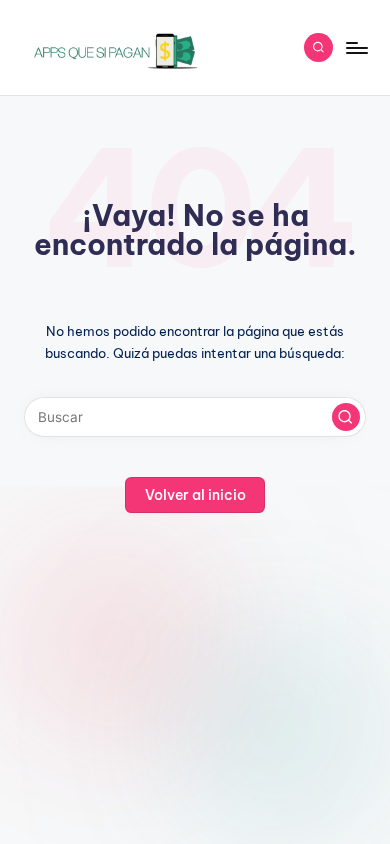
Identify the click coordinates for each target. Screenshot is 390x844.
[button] (346, 417)
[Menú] (356, 47)
